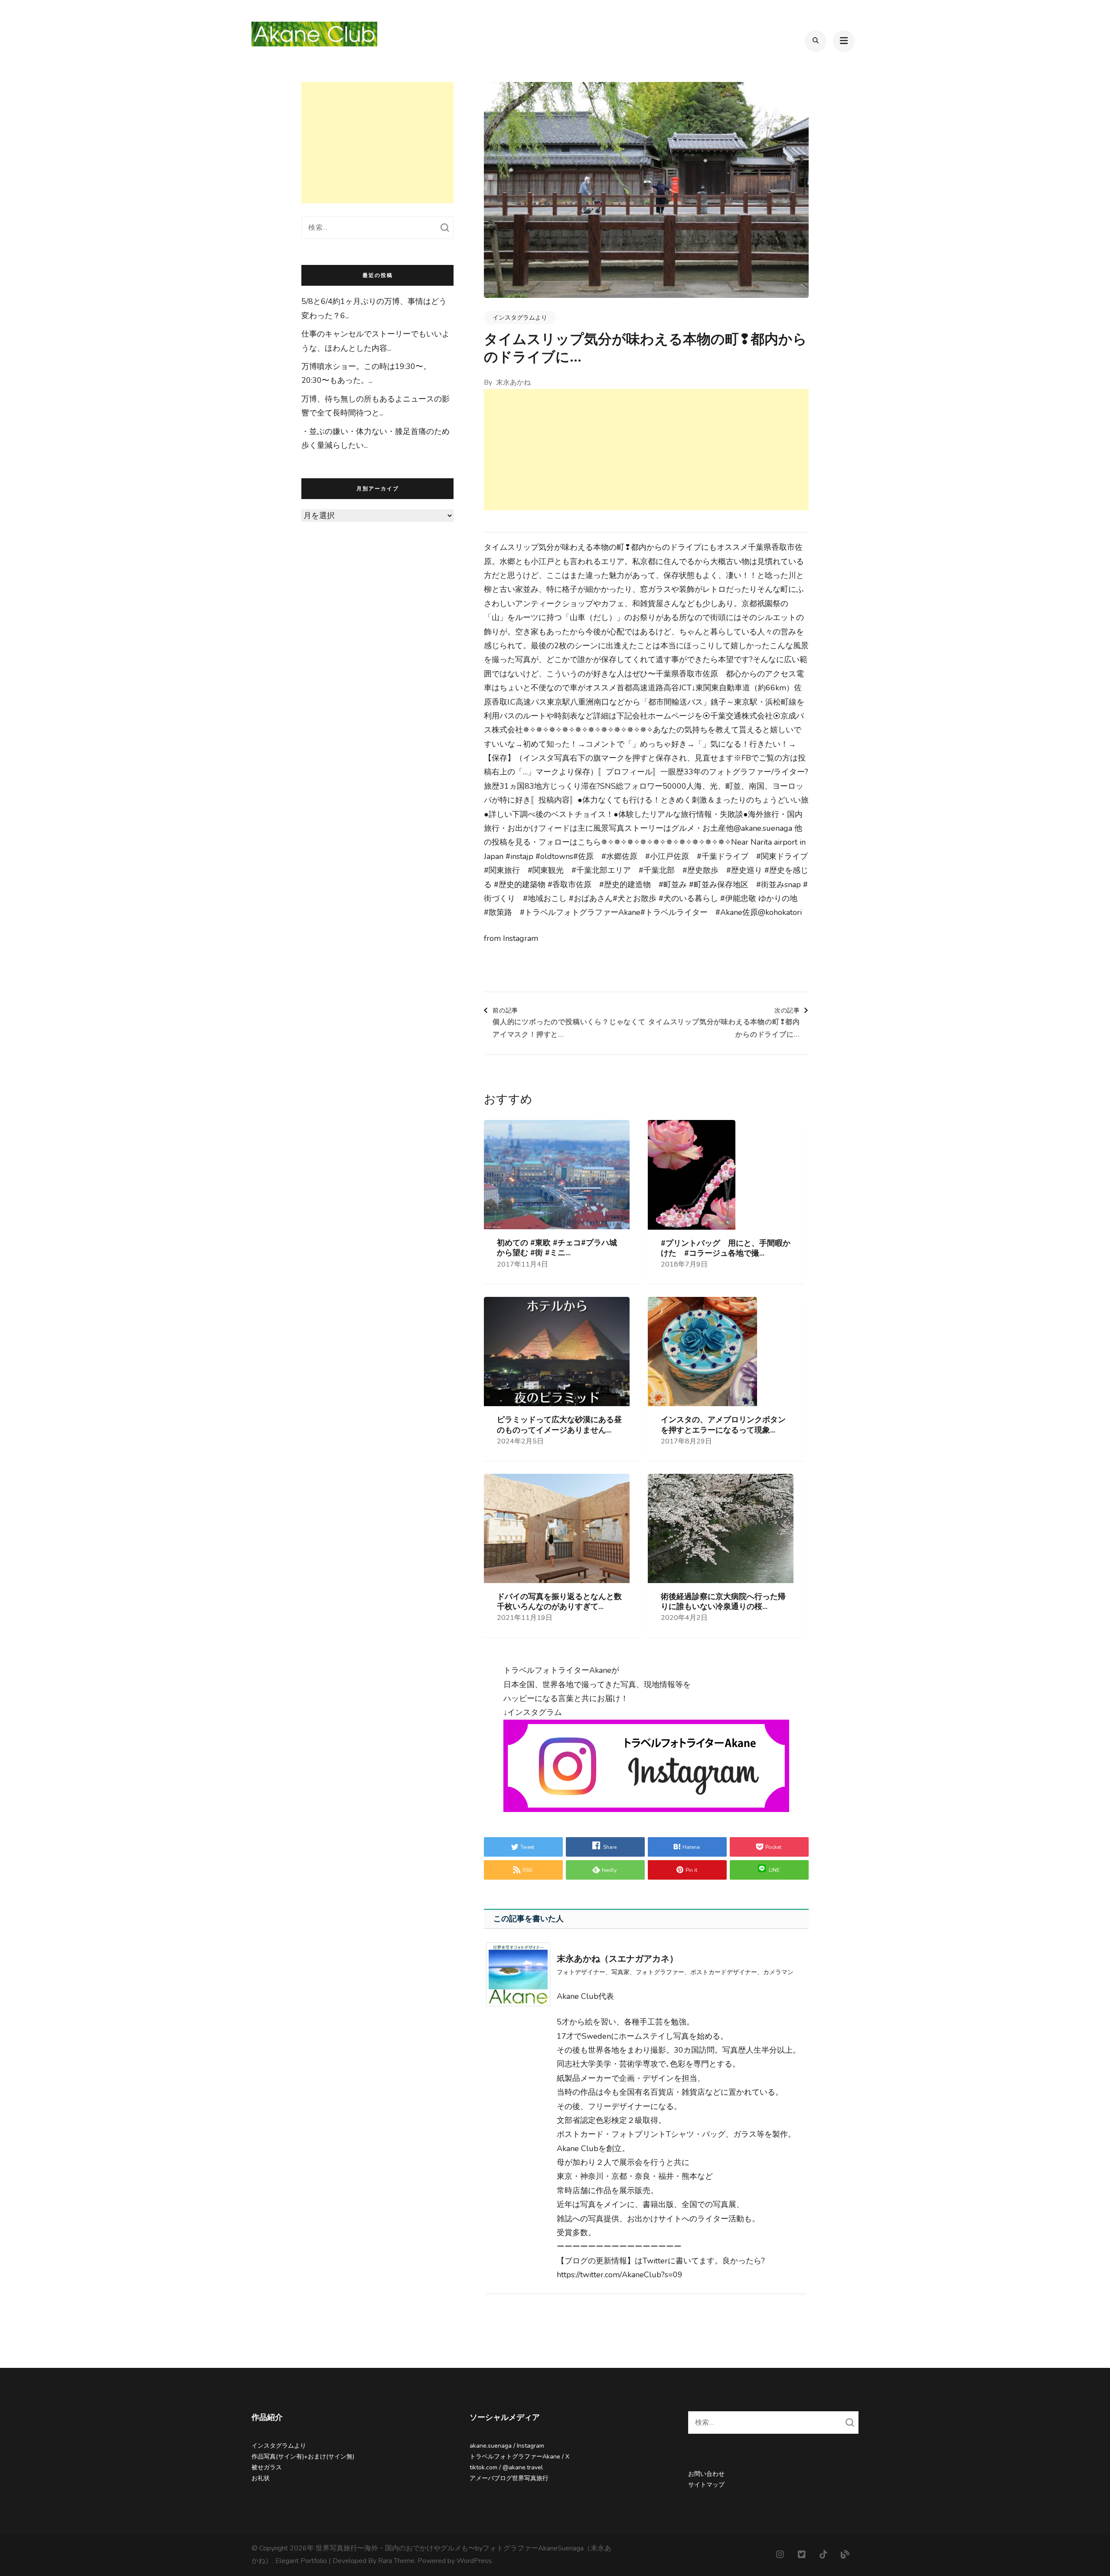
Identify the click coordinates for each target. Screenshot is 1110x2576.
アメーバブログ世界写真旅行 (509, 2478)
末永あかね (513, 382)
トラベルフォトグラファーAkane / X (519, 2457)
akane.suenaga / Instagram (507, 2446)
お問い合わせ (706, 2474)
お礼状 (261, 2478)
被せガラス (267, 2467)
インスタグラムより (520, 318)
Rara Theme (396, 2561)
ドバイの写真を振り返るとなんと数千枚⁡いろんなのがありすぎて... (559, 1602)
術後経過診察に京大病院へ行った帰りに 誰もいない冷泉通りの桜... (723, 1602)
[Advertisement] (646, 450)
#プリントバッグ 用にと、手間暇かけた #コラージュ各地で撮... (726, 1248)
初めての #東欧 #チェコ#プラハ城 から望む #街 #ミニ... (557, 1248)
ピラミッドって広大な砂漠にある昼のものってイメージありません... (559, 1425)
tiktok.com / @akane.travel (506, 2467)
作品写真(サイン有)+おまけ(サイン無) (303, 2457)
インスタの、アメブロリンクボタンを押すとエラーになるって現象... (723, 1425)
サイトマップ (706, 2485)
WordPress (474, 2561)
